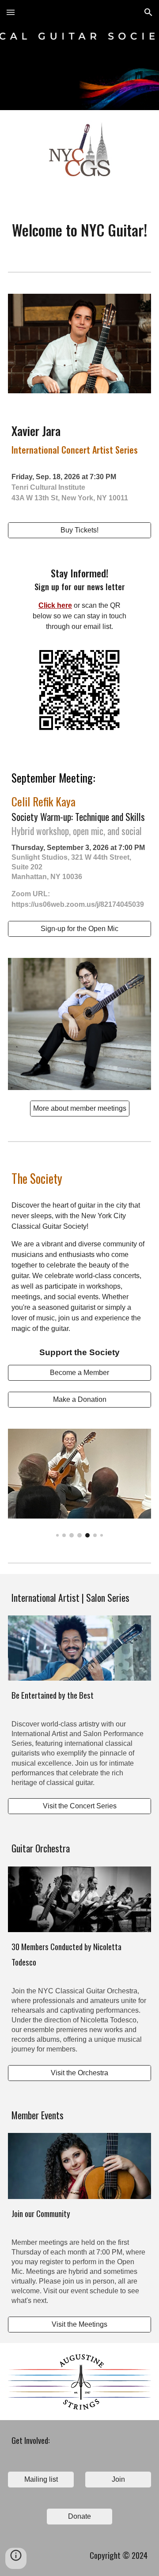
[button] (11, 12)
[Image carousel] (79, 1483)
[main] (79, 230)
